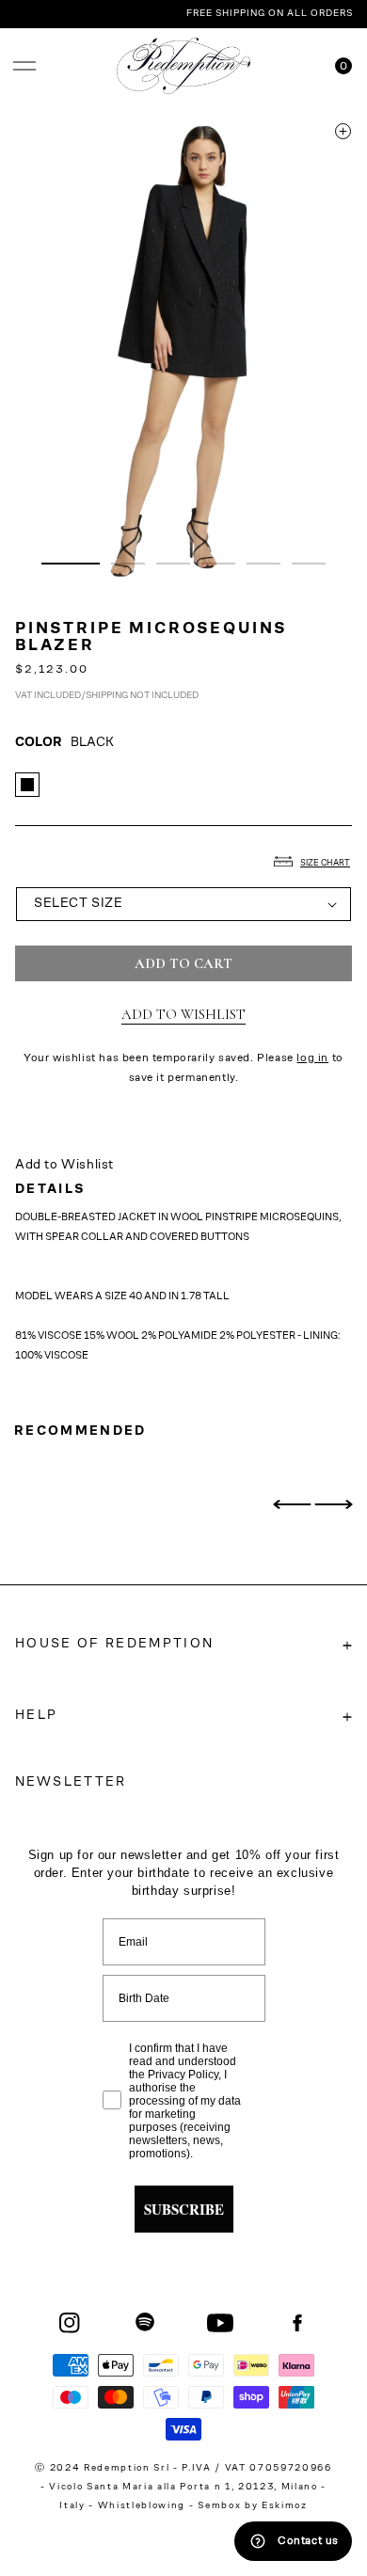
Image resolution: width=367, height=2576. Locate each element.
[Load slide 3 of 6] (173, 564)
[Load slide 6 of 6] (309, 564)
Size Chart (325, 863)
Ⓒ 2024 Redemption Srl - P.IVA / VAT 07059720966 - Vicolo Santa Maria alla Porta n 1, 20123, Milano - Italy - (183, 2488)
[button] (24, 66)
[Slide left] (292, 1504)
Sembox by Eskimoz (252, 2506)
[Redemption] (184, 66)
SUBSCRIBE (184, 2209)
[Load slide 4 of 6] (218, 564)
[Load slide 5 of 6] (263, 564)
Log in (312, 1058)
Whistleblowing (144, 2506)
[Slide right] (333, 1504)
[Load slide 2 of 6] (128, 564)
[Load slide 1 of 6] (71, 564)
